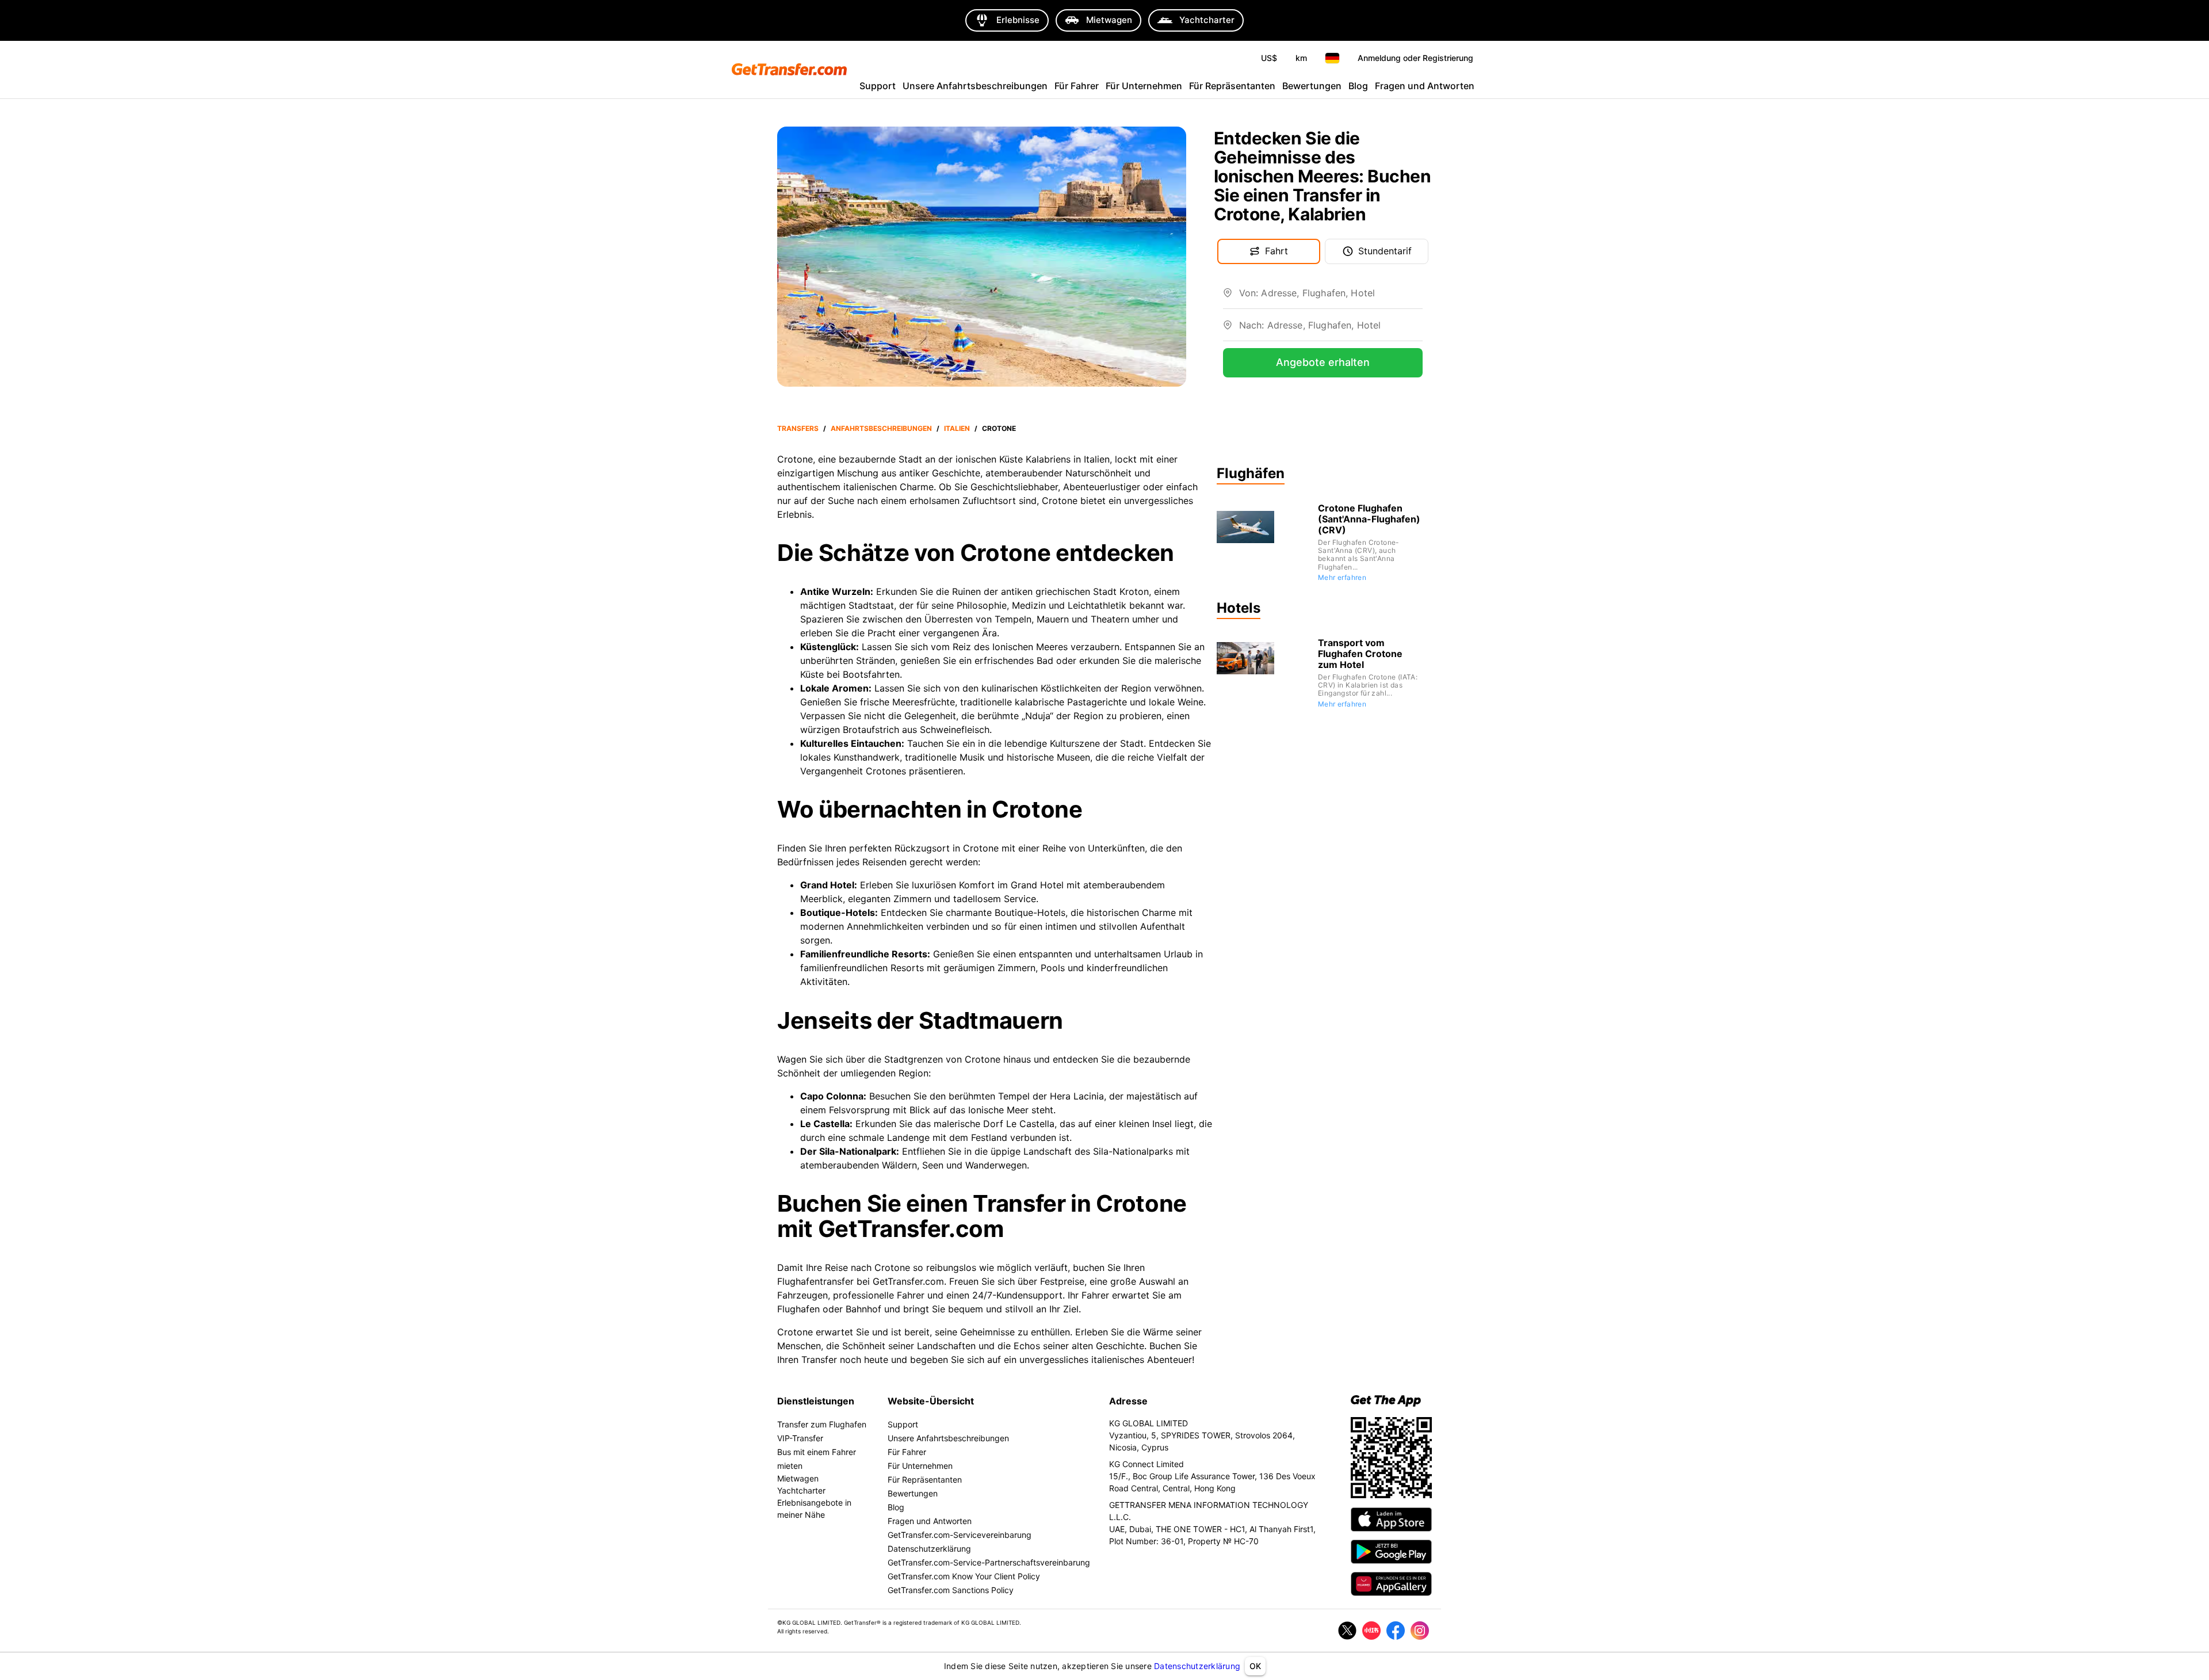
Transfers (798, 428)
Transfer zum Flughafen (822, 1424)
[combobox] (1331, 297)
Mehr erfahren (1342, 577)
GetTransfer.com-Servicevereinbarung (960, 1535)
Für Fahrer (1077, 86)
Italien (957, 428)
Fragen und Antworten (1425, 86)
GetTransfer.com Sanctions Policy (951, 1590)
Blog (1358, 86)
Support (878, 86)
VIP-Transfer (800, 1438)
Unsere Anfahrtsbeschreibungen (975, 86)
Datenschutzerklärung (1197, 1666)
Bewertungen (1312, 86)
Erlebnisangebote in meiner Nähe (814, 1509)
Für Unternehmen (1144, 86)
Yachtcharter (801, 1490)
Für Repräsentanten (1232, 86)
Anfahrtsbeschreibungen (881, 428)
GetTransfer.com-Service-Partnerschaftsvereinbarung (989, 1562)
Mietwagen (798, 1478)
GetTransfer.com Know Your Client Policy (964, 1576)
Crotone (999, 428)
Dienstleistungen (816, 1401)
